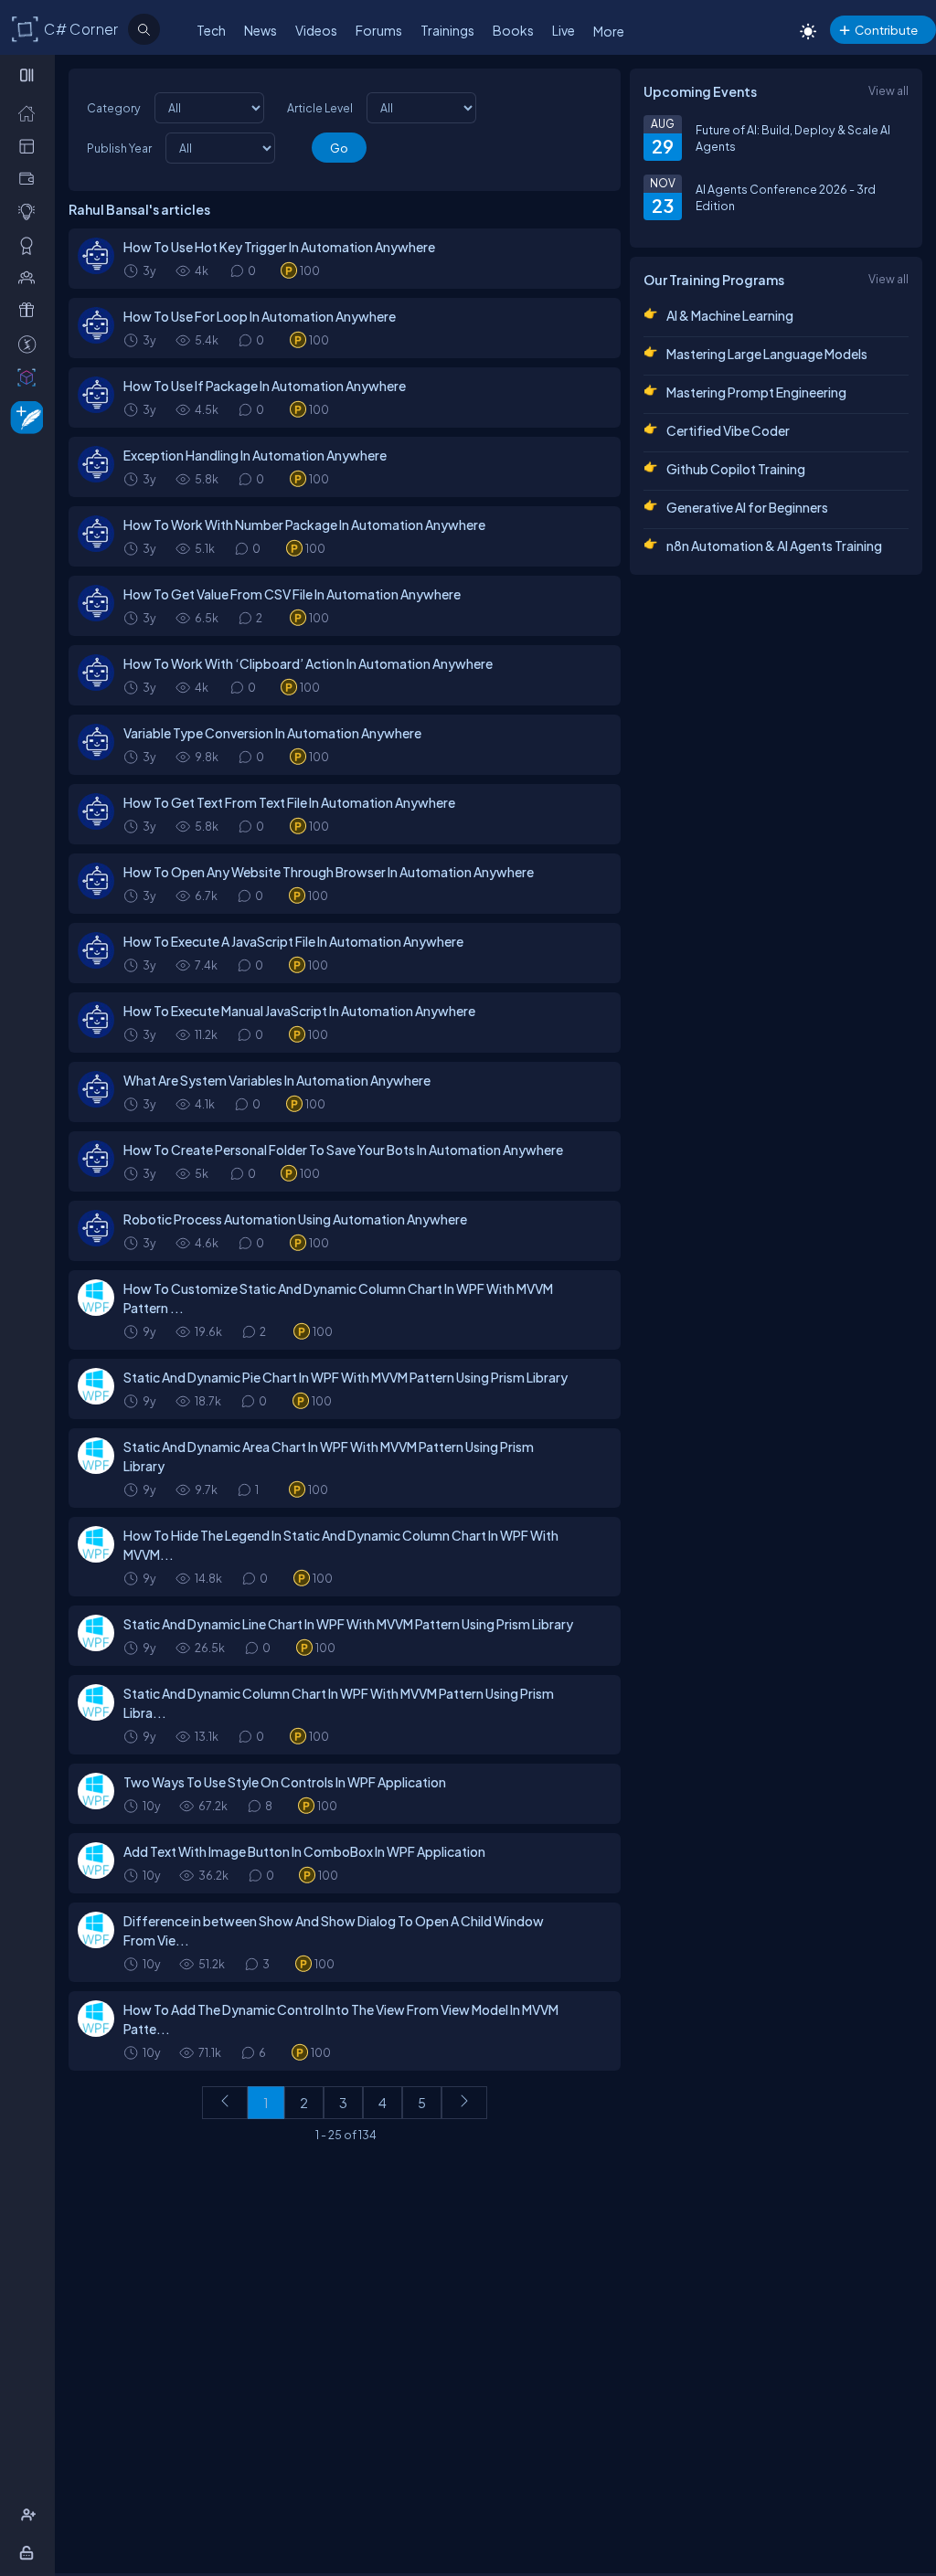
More (609, 31)
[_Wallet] (31, 178)
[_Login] (30, 2552)
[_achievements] (31, 245)
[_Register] (31, 2515)
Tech (211, 30)
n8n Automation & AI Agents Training (774, 546)
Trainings (447, 30)
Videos (316, 30)
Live (564, 30)
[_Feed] (31, 112)
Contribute (886, 30)
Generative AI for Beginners (747, 507)
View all (888, 90)
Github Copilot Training (736, 469)
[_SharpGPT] (31, 376)
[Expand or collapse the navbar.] (29, 75)
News (261, 30)
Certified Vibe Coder (728, 430)
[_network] (31, 277)
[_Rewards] (31, 344)
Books (513, 30)
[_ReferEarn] (31, 310)
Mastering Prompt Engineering (756, 392)
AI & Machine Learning (730, 315)
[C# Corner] (26, 28)
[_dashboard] (31, 145)
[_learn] (31, 211)
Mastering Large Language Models (767, 354)
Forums (379, 30)
